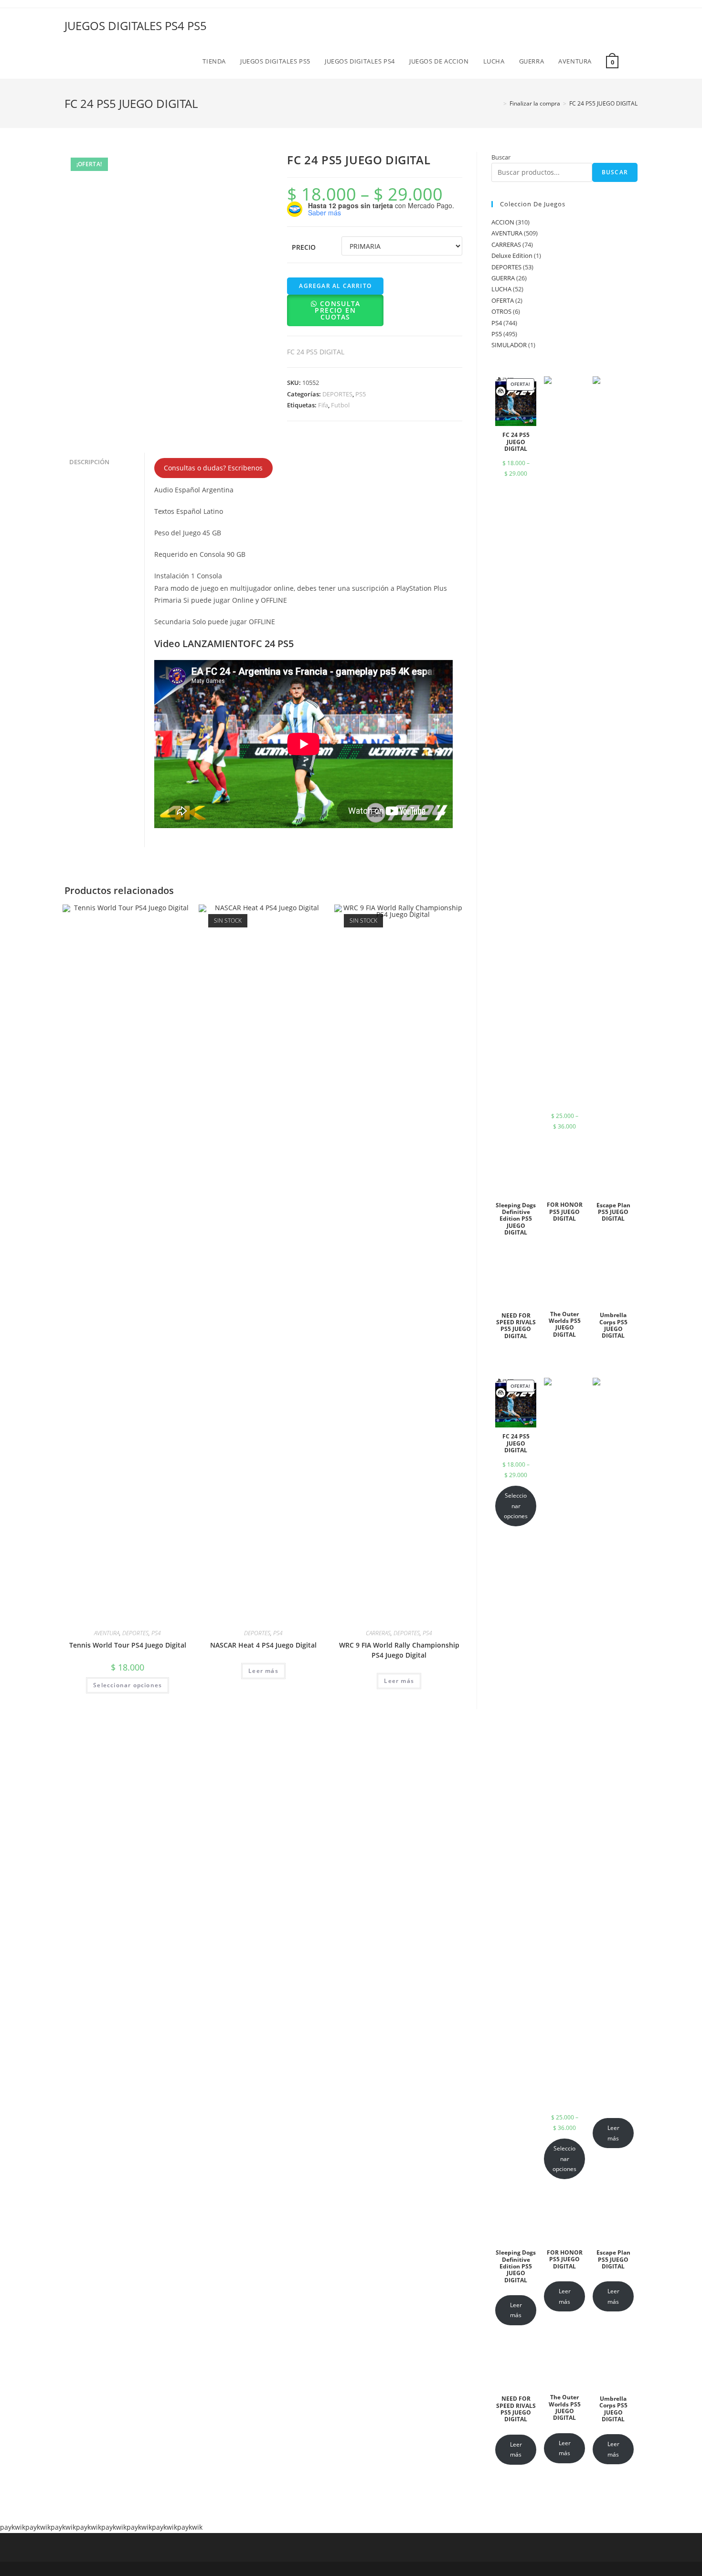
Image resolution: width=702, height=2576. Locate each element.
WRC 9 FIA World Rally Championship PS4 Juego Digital (399, 1650)
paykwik (13, 2527)
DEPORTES (337, 394)
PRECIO (304, 247)
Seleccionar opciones (128, 1685)
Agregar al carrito (335, 286)
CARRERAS (378, 1633)
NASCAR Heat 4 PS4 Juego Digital (263, 1645)
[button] (335, 317)
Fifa (323, 405)
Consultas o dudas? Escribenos (213, 468)
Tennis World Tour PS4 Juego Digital (128, 1645)
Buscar (501, 157)
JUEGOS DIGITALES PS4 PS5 (136, 26)
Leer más (263, 1671)
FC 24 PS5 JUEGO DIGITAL (603, 103)
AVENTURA (107, 1633)
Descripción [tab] (89, 462)
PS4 (156, 1633)
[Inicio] (498, 103)
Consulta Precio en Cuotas (337, 310)
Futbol (340, 405)
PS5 (361, 394)
